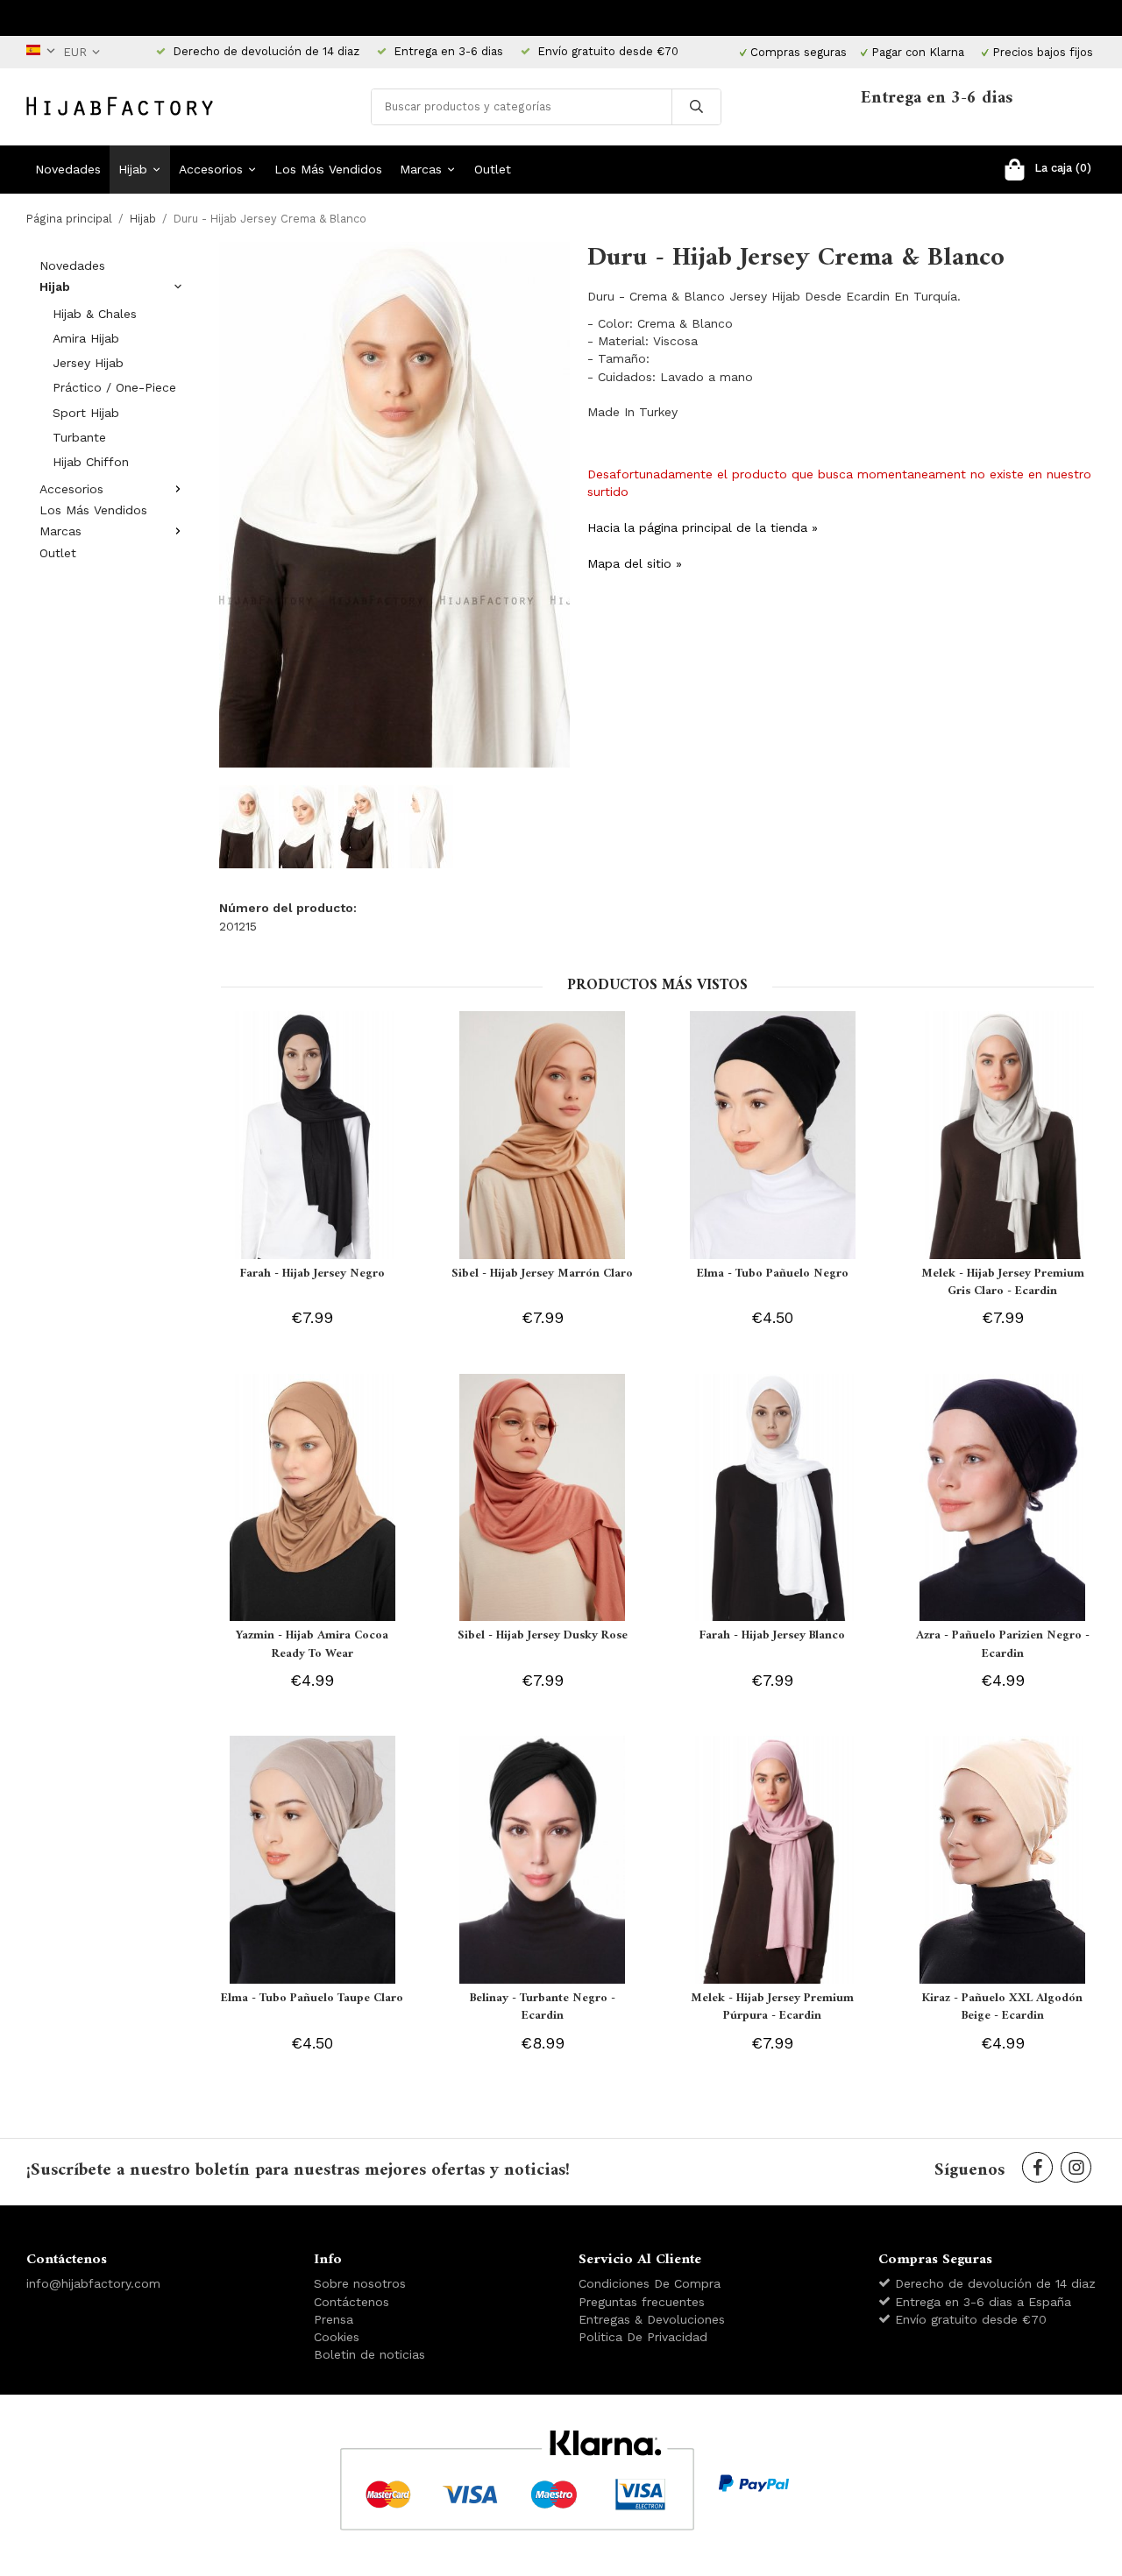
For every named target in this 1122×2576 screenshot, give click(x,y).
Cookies (337, 2337)
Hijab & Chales (95, 314)
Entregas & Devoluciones (652, 2319)
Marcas (421, 169)
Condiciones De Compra (650, 2283)
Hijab (133, 169)
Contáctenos (352, 2302)
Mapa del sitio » (635, 563)
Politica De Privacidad (643, 2337)
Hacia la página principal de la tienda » (703, 527)
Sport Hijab (86, 413)
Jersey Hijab (88, 363)
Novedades (68, 169)
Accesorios (211, 169)
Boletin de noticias (369, 2354)
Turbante (79, 437)
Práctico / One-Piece (114, 387)
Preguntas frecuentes (642, 2302)
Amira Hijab (86, 338)
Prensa (334, 2319)
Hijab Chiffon (91, 462)
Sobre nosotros (360, 2283)
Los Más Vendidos (328, 169)
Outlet (493, 169)
